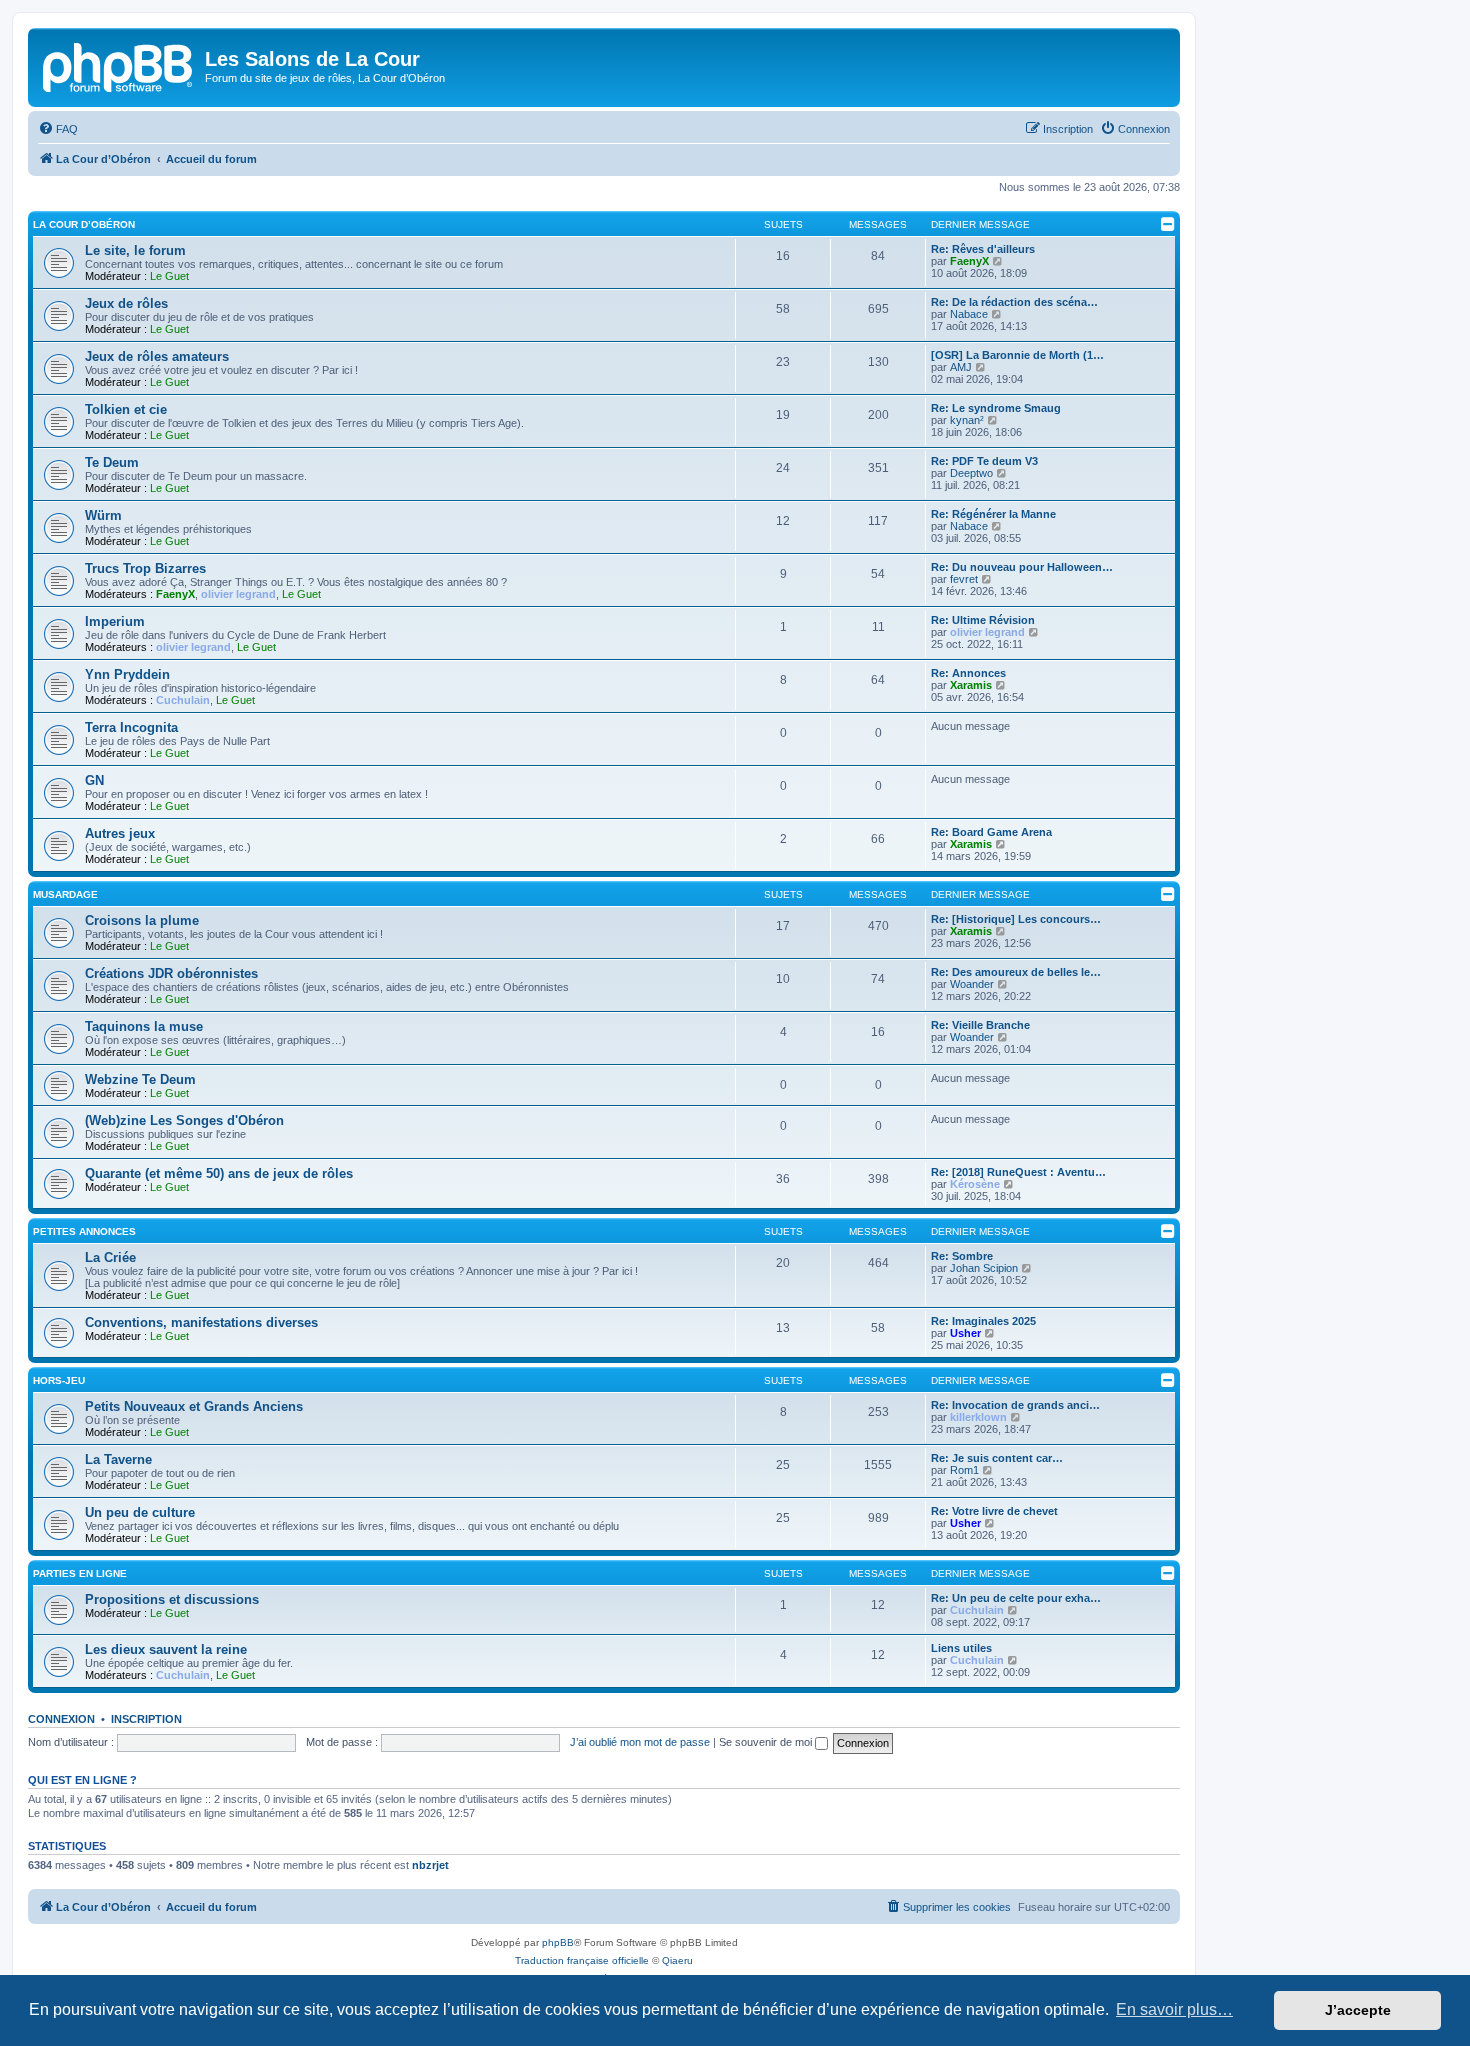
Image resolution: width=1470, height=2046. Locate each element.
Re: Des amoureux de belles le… (1016, 972)
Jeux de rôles (126, 303)
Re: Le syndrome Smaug (996, 408)
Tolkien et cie (126, 409)
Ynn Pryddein (127, 674)
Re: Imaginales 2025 (983, 1321)
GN (94, 780)
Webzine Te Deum (140, 1079)
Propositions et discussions (172, 1599)
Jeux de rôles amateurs (157, 356)
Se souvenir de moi (767, 1742)
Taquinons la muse (144, 1026)
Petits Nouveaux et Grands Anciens (194, 1406)
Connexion (61, 1719)
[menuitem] (58, 129)
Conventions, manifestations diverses (201, 1322)
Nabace (969, 314)
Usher (965, 1333)
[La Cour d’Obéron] (119, 65)
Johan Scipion (984, 1268)
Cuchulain (183, 700)
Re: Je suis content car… (997, 1458)
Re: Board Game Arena (991, 832)
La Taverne (118, 1459)
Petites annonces (84, 1231)
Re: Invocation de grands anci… (1015, 1405)
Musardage (65, 894)
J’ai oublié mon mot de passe (640, 1742)
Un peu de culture (140, 1512)
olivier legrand (238, 594)
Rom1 (964, 1470)
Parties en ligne (80, 1573)
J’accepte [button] (1358, 2010)
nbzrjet (430, 1865)
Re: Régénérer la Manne (993, 514)
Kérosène (975, 1184)
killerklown (978, 1417)
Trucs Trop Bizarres (145, 568)
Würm (103, 515)
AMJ (961, 367)
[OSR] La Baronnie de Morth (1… (1017, 355)
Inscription (146, 1719)
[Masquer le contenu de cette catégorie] (1168, 224)
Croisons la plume (142, 920)
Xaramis (971, 685)
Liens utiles (961, 1648)
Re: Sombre (962, 1256)
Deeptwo (971, 473)
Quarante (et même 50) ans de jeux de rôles (219, 1173)
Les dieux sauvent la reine (166, 1649)
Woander (972, 984)
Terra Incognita (131, 727)
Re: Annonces (968, 673)
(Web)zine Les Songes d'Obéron (184, 1120)
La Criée (110, 1257)
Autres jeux (120, 833)
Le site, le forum (135, 250)
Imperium (115, 621)
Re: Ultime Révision (983, 620)
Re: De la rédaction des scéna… (1014, 302)
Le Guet (169, 276)
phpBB (558, 1942)
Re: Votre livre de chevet (994, 1511)
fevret (964, 579)
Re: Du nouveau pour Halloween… (1022, 567)
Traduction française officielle (582, 1960)
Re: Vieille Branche (980, 1025)
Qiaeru (677, 1960)
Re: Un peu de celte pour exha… (1016, 1598)
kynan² (967, 420)
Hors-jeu (59, 1380)
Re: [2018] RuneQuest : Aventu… (1018, 1172)
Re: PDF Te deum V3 (984, 461)
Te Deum (112, 462)
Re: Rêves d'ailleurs (983, 249)
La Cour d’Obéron (84, 224)
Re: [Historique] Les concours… (1016, 919)
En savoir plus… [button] (1174, 2009)
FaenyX (969, 261)
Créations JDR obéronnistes (171, 973)
